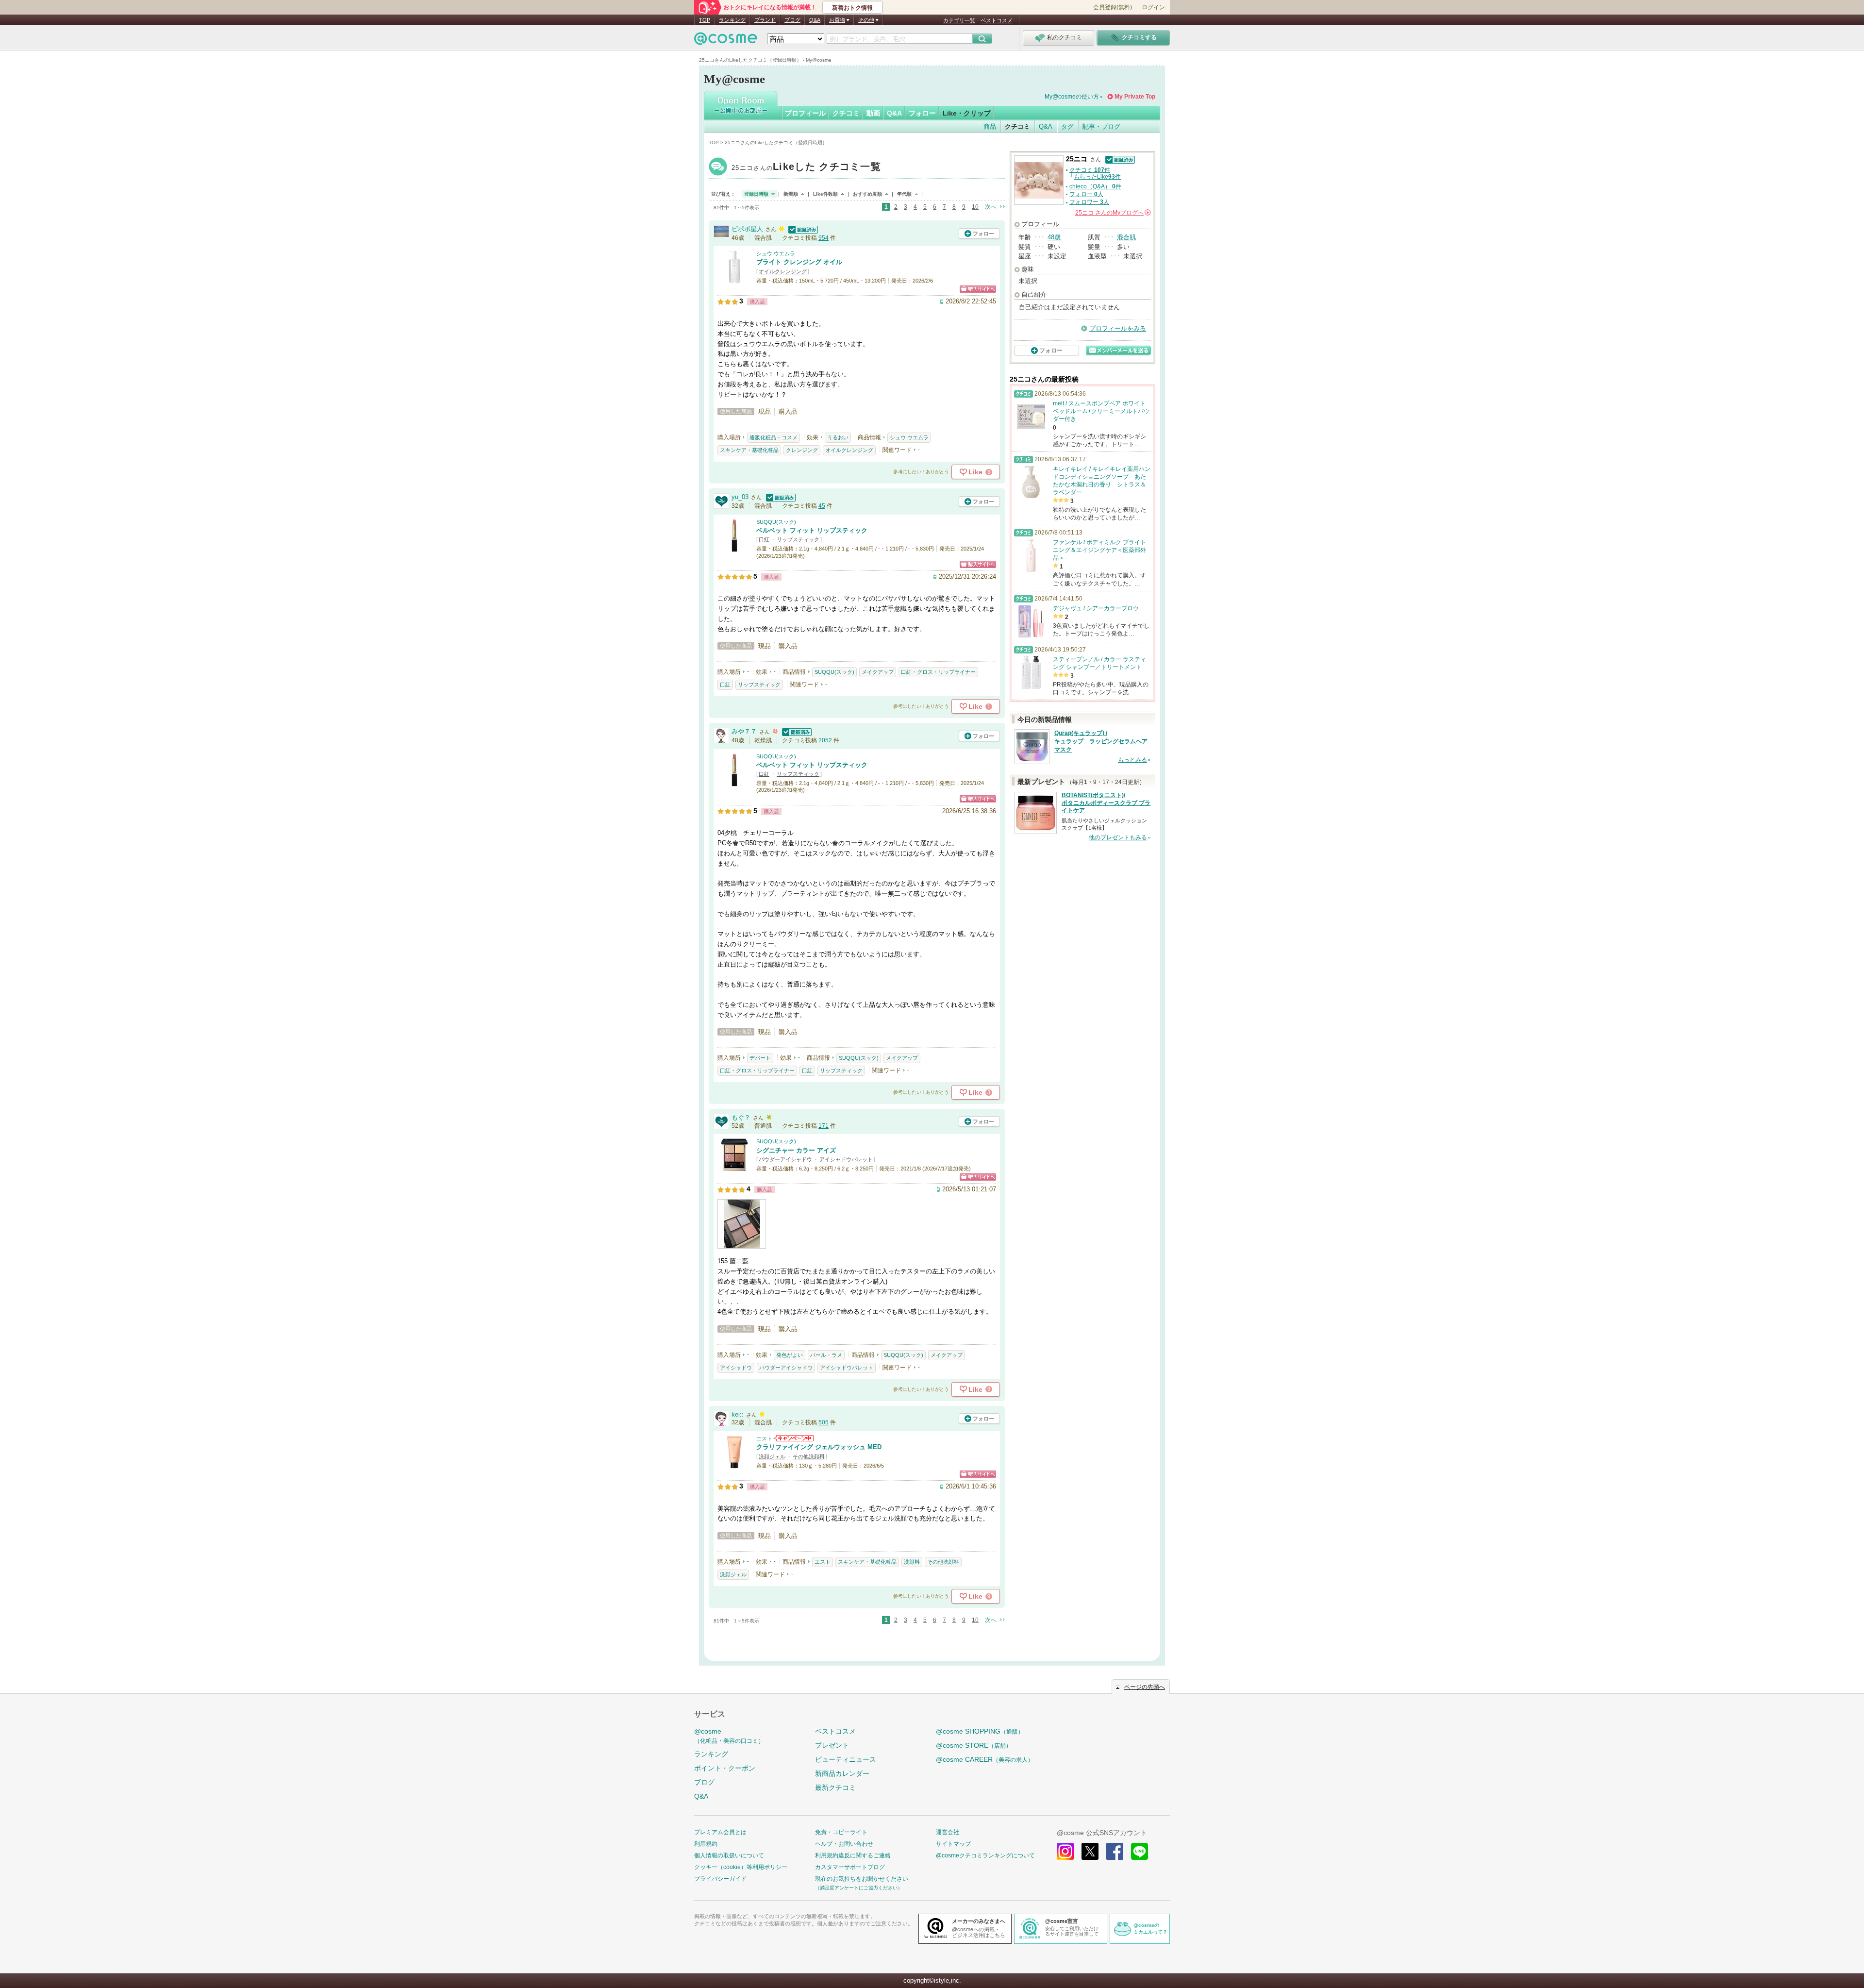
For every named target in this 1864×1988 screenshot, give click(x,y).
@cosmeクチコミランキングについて (985, 1855)
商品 (990, 126)
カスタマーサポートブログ (850, 1867)
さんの (1112, 213)
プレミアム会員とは (720, 1832)
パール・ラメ (826, 1355)
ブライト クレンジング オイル (799, 262)
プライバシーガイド (720, 1879)
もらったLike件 (1097, 177)
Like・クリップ (967, 113)
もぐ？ (741, 1117)
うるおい (838, 437)
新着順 (791, 194)
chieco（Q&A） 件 (1095, 186)
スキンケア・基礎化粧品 (749, 450)
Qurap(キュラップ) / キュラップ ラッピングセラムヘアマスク (1101, 741)
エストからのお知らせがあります (794, 1438)
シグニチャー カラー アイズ (796, 1150)
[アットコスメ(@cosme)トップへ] (726, 41)
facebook (1115, 1851)
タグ (1067, 126)
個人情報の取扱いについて (729, 1855)
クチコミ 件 (1090, 170)
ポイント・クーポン (725, 1768)
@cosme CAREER (985, 1759)
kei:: (738, 1414)
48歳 (1054, 237)
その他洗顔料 (809, 1456)
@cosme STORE (974, 1745)
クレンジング (802, 450)
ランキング (732, 20)
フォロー (922, 113)
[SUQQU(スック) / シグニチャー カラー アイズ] (734, 1168)
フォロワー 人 (1089, 202)
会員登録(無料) (1113, 7)
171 (824, 1126)
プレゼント (832, 1745)
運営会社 (948, 1832)
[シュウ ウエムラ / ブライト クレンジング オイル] (734, 279)
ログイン (1153, 7)
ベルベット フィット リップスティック (812, 530)
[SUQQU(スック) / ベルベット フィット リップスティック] (734, 548)
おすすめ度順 (867, 194)
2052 (825, 740)
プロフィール (805, 113)
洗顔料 (912, 1562)
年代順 (904, 194)
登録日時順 (756, 194)
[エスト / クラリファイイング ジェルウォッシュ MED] (734, 1464)
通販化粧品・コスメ (774, 437)
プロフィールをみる (1118, 328)
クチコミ (846, 113)
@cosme (729, 1736)
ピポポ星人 (747, 229)
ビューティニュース (846, 1759)
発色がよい (790, 1355)
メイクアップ (878, 672)
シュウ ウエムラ (776, 253)
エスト (764, 1438)
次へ (991, 207)
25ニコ (806, 168)
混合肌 (1126, 237)
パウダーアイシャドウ (785, 1159)
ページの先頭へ (1145, 1687)
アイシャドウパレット (846, 1159)
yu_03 (740, 497)
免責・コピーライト (841, 1832)
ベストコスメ (997, 20)
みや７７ (744, 731)
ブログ (792, 20)
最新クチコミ (835, 1788)
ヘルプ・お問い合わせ (844, 1844)
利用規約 (706, 1844)
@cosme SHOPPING (980, 1731)
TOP (705, 20)
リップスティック (798, 539)
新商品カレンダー (842, 1773)
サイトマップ (953, 1844)
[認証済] (802, 229)
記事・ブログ (1101, 126)
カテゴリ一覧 (959, 20)
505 (824, 1422)
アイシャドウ (736, 1368)
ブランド (765, 20)
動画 (873, 113)
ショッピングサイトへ (978, 289)
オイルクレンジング (783, 271)
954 (824, 238)
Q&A (815, 20)
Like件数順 (825, 194)
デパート (760, 1058)
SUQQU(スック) (776, 522)
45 (822, 506)
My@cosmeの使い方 (1072, 97)
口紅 (764, 539)
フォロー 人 (1086, 194)
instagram (1065, 1851)
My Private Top (1135, 97)
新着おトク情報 (852, 8)
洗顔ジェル (772, 1456)
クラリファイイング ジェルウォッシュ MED (819, 1447)
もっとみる (1132, 760)
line (1140, 1851)
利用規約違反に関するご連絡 (853, 1855)
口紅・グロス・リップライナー (938, 672)
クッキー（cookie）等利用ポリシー (741, 1867)
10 (975, 207)
